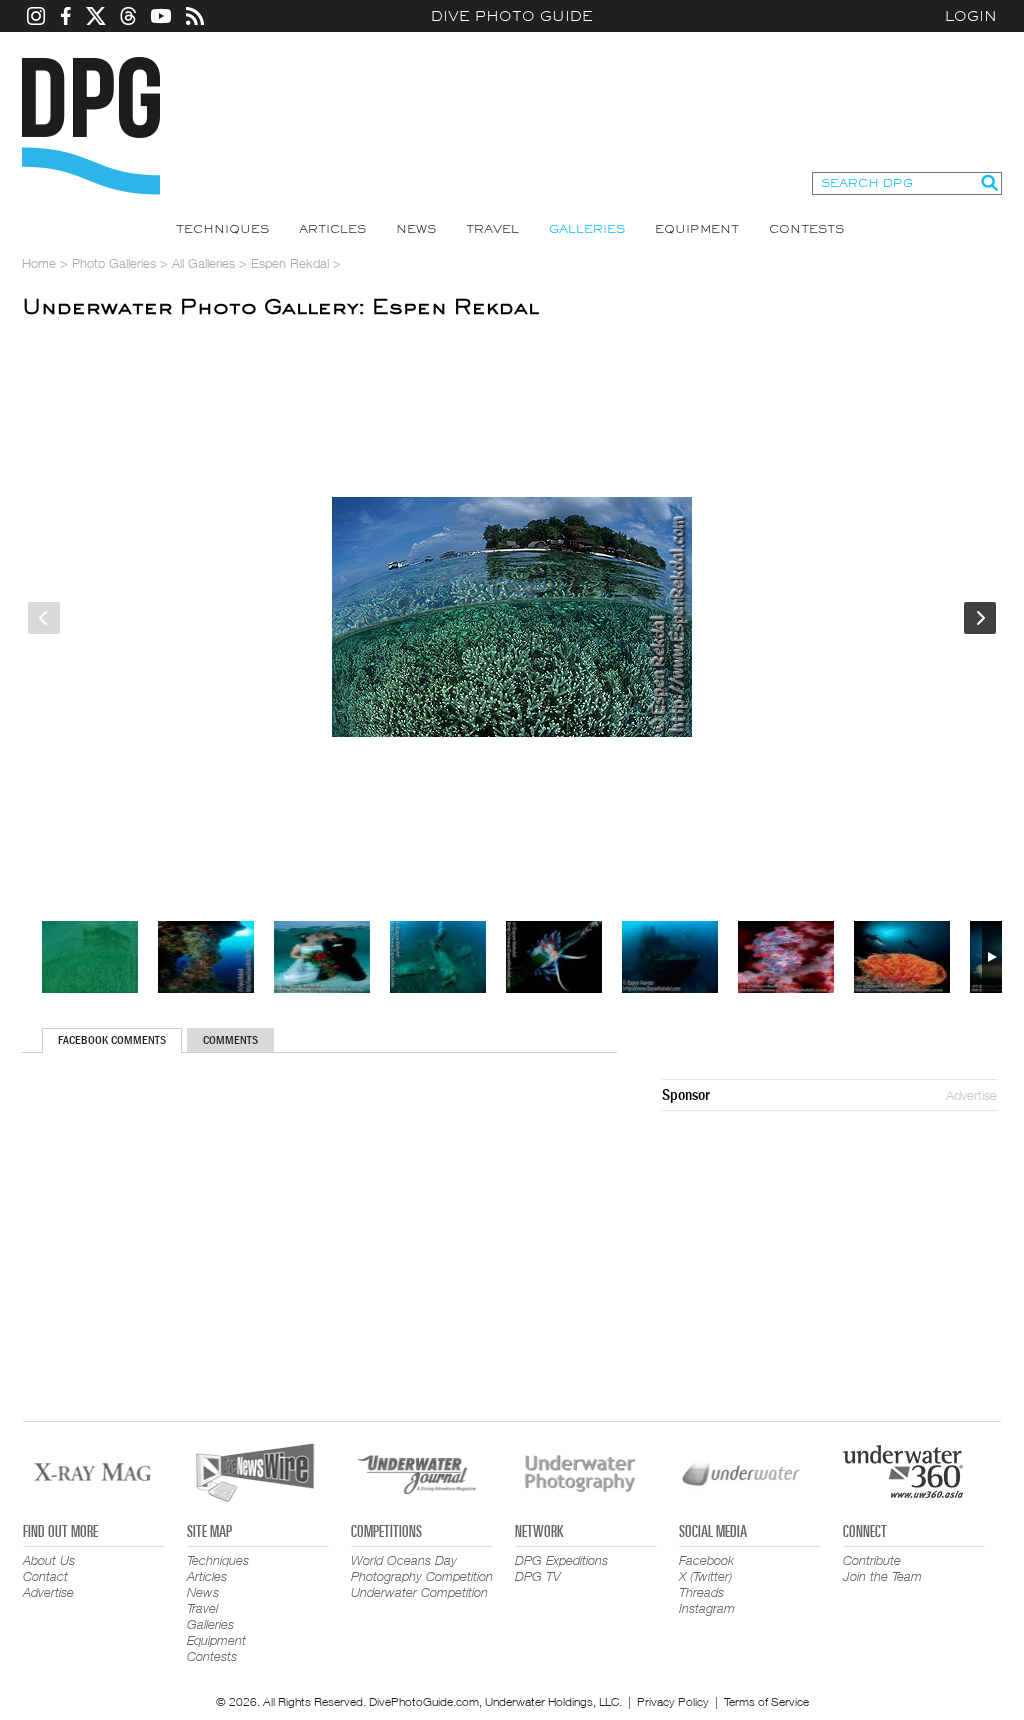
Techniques (222, 229)
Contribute (872, 1560)
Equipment (697, 229)
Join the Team (882, 1576)
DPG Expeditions (561, 1560)
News (416, 229)
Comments (230, 1040)
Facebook (706, 1560)
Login (971, 16)
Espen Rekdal (290, 263)
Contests (806, 229)
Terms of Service (766, 1701)
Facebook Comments (112, 1040)
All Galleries (203, 263)
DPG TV (538, 1576)
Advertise (971, 1095)
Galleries (587, 229)
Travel (492, 229)
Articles (332, 229)
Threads (701, 1592)
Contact (45, 1576)
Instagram (707, 1608)
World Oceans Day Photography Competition (422, 1568)
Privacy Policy (673, 1701)
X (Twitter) (705, 1576)
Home (39, 263)
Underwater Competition (419, 1592)
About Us (49, 1560)
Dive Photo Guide (512, 16)
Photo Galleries (114, 263)
